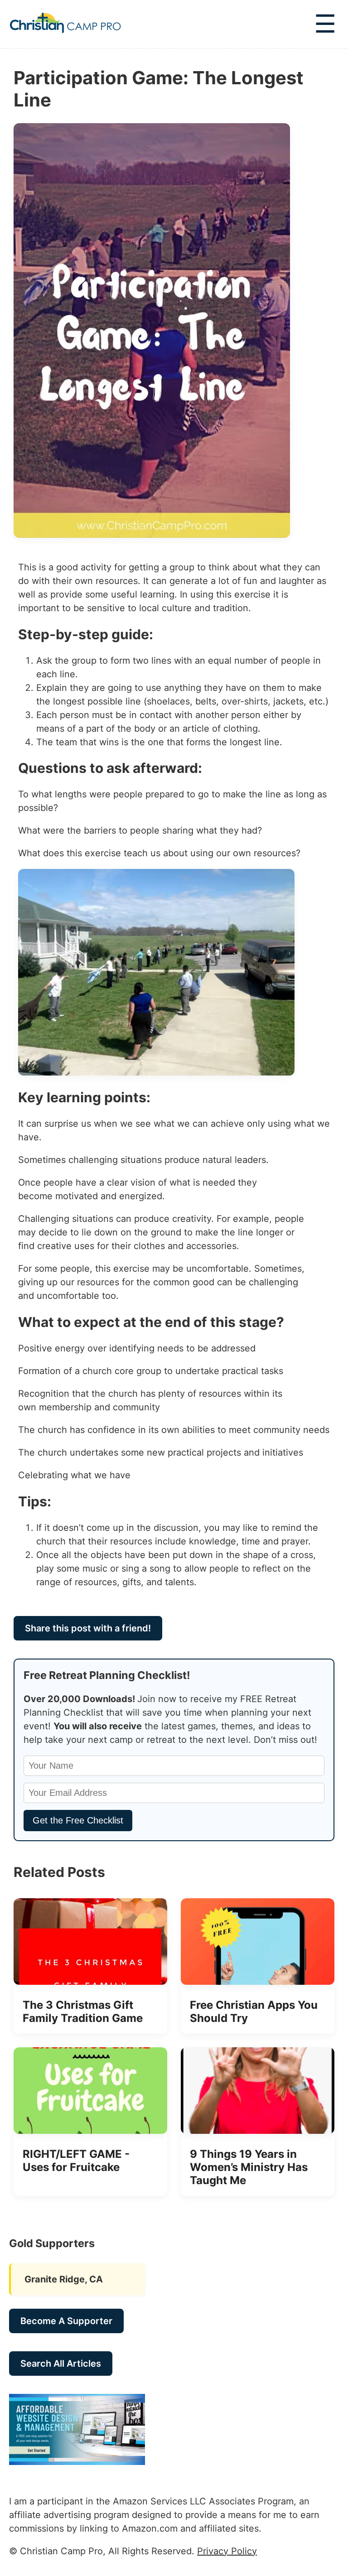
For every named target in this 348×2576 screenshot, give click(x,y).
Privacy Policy (227, 2551)
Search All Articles (61, 2364)
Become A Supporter (66, 2321)
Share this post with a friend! (88, 1628)
